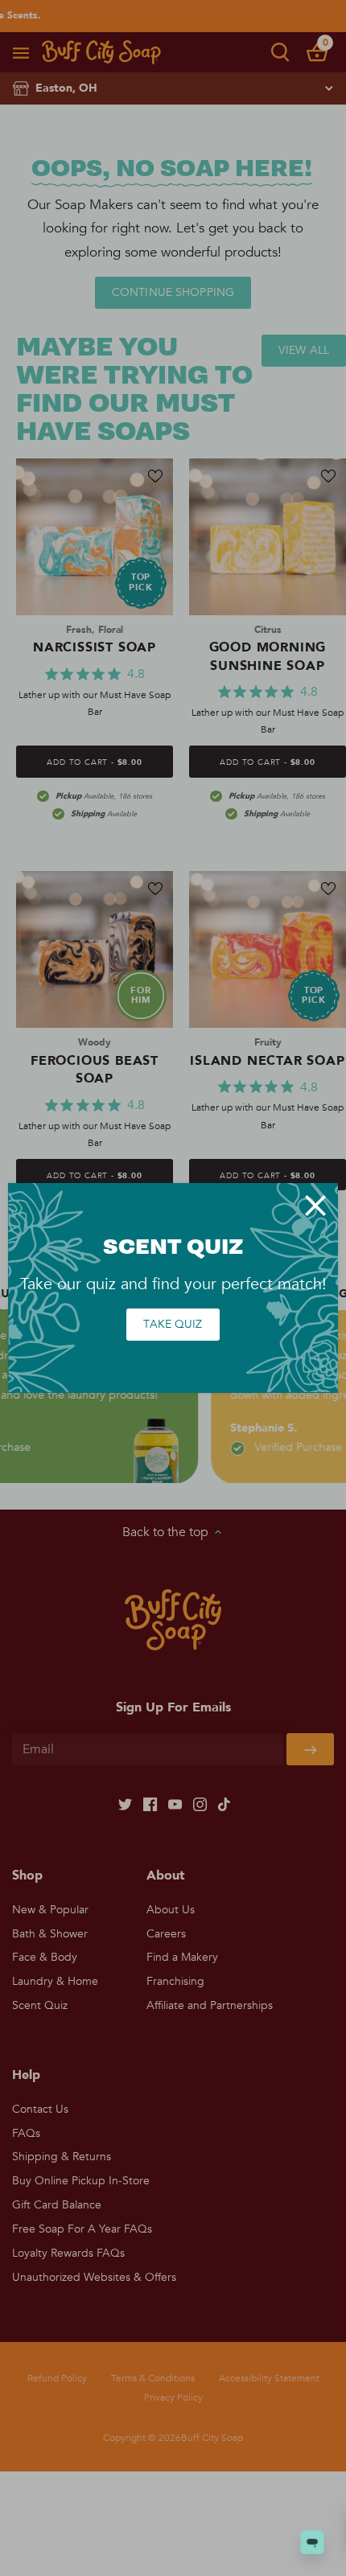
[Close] (315, 1206)
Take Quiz (173, 1324)
